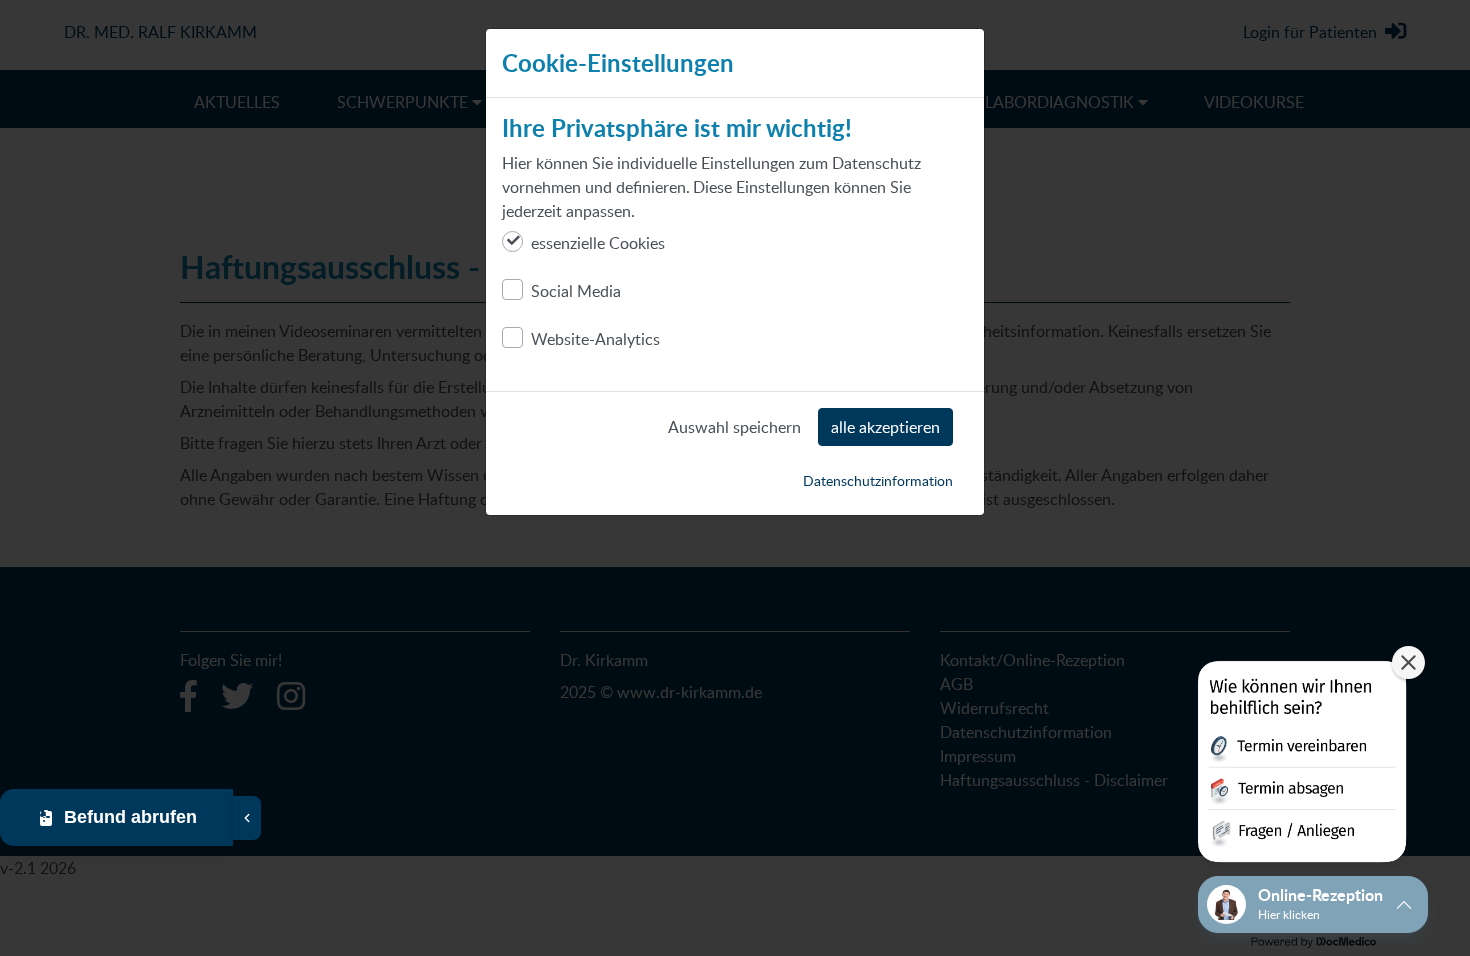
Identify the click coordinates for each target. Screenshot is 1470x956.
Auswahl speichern (734, 427)
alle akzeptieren (885, 427)
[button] (1302, 765)
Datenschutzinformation (878, 480)
